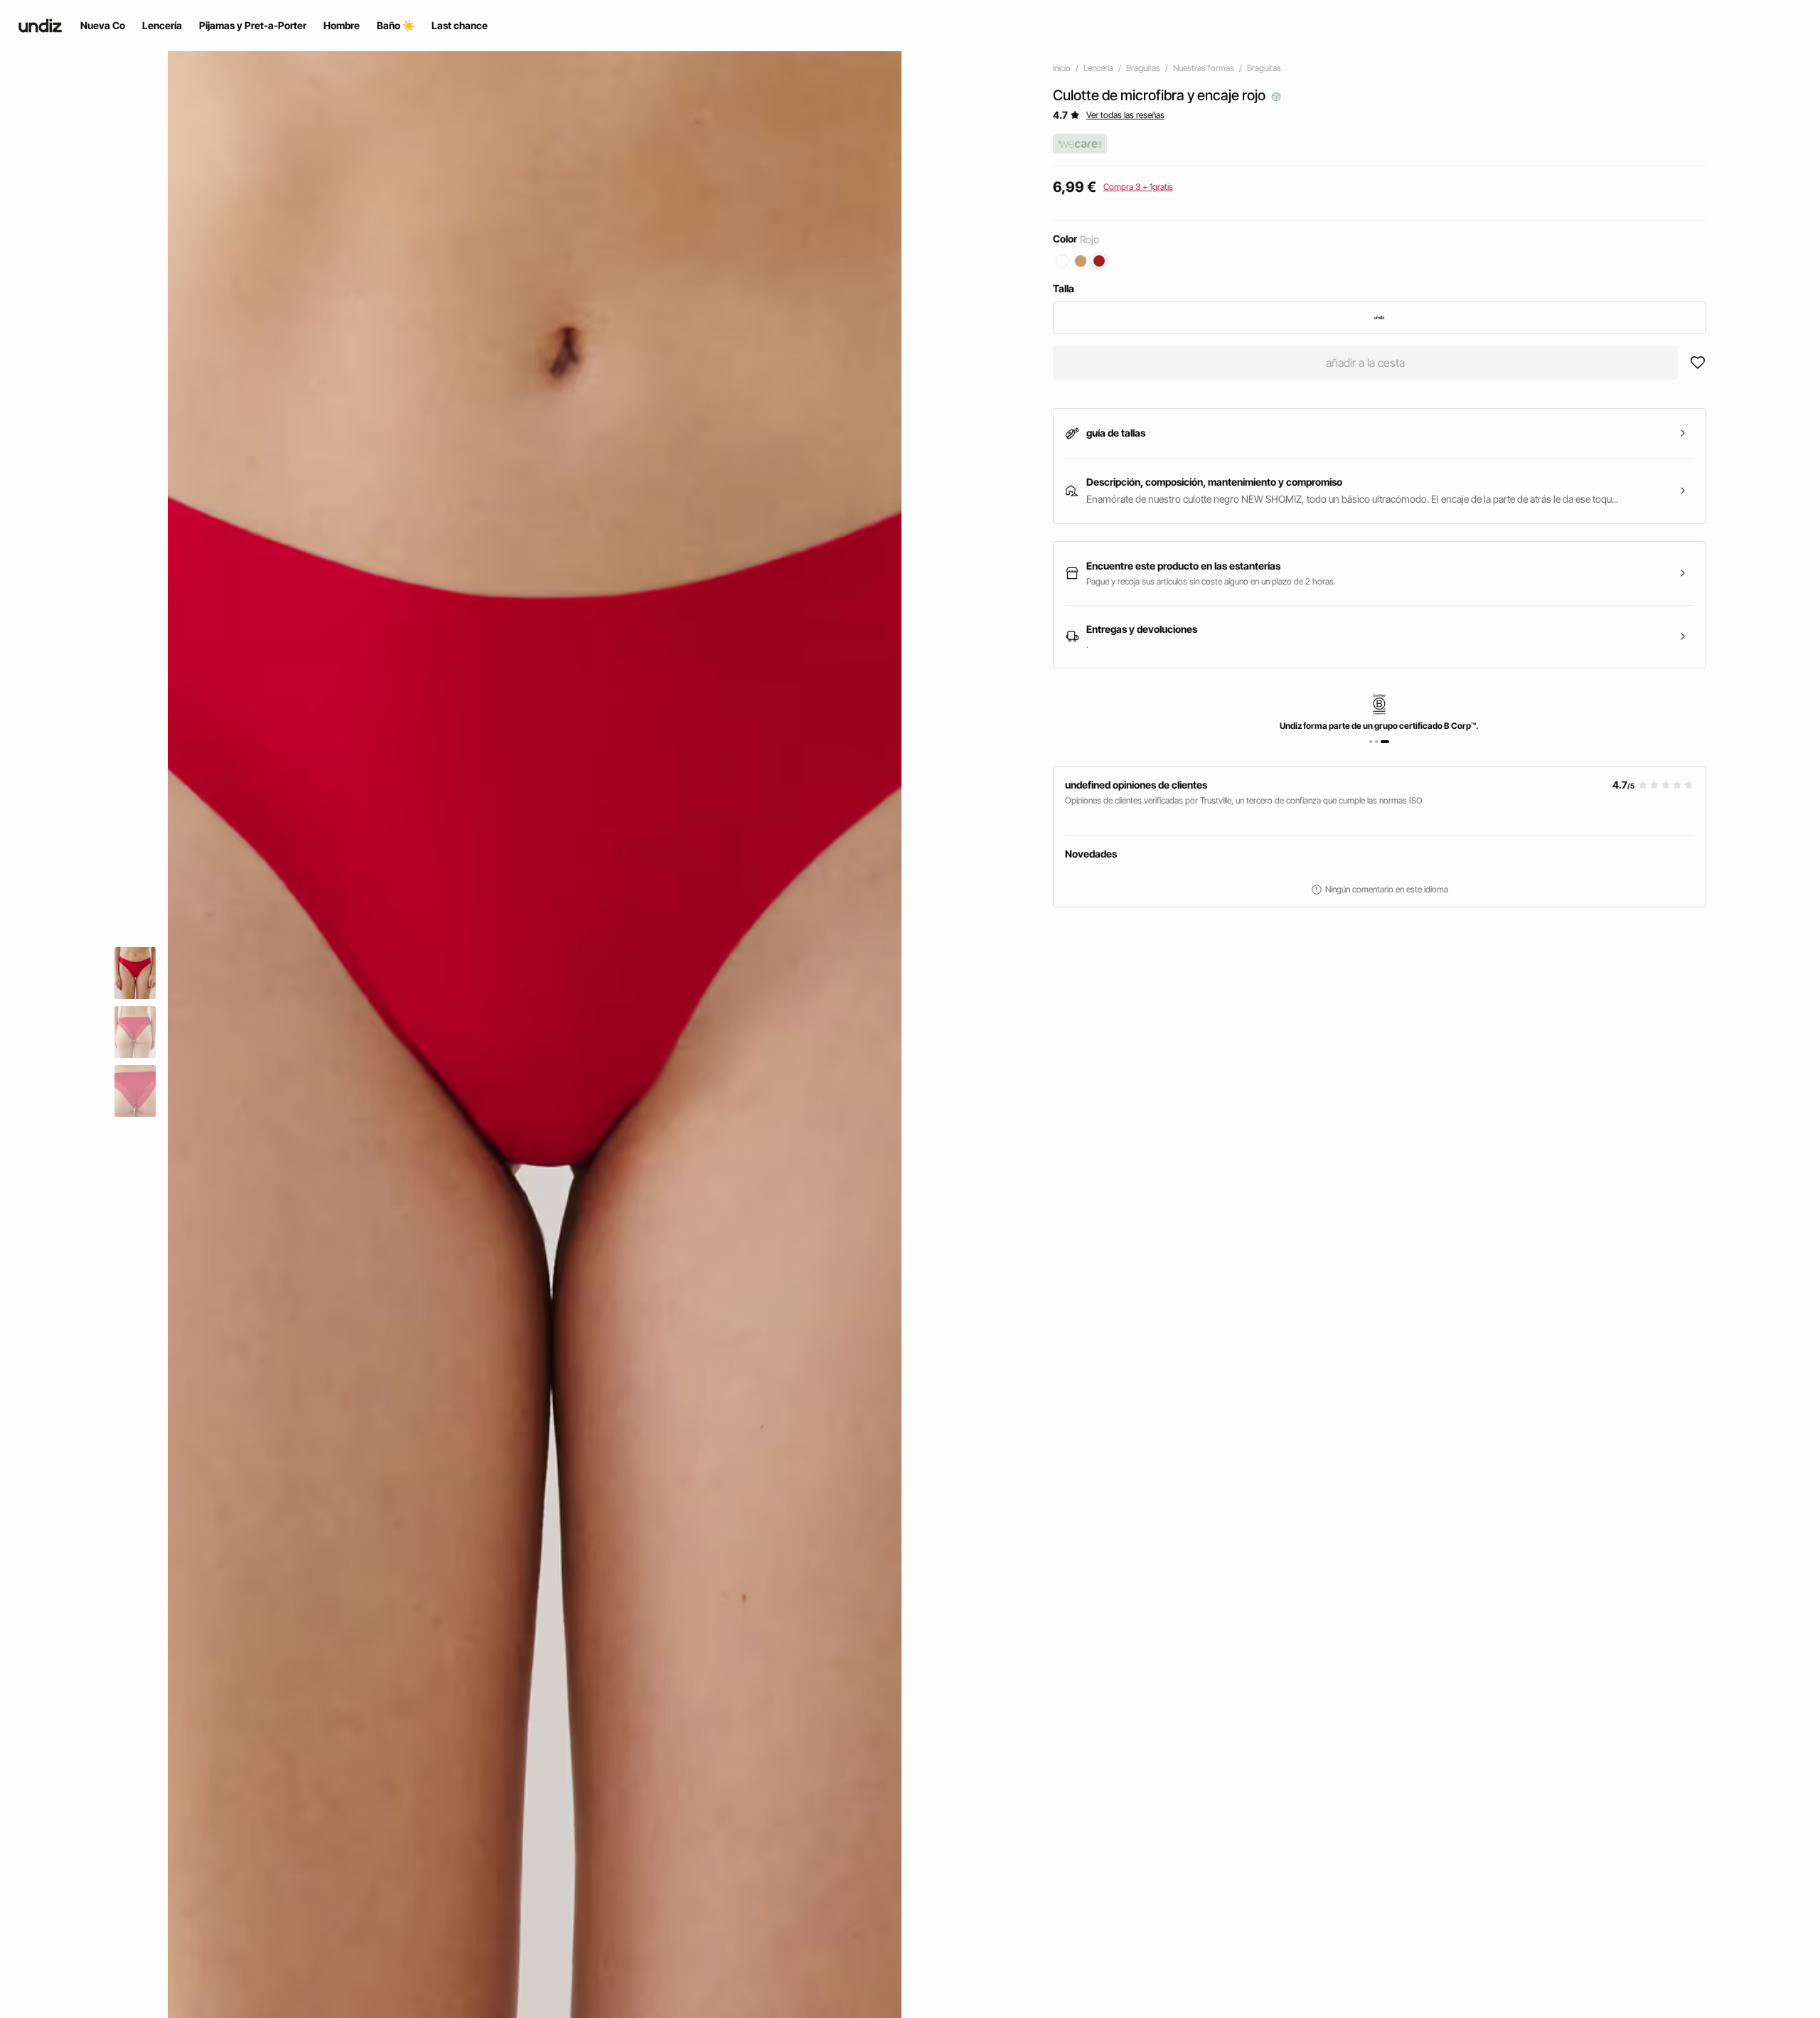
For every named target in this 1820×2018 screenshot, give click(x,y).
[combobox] (1380, 318)
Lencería (1098, 68)
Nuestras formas (1204, 68)
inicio (1062, 68)
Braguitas (1143, 68)
